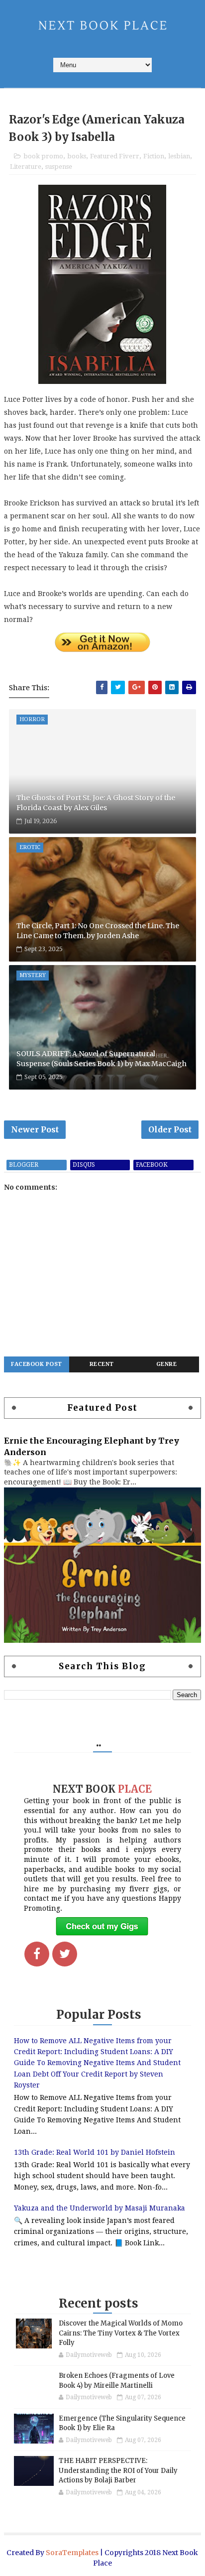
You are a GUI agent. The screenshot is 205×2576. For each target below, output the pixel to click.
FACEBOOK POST (37, 1364)
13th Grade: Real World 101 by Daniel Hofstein (95, 2152)
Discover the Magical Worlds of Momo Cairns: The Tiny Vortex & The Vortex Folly (121, 2333)
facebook (152, 1165)
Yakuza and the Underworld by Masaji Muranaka (100, 2208)
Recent (102, 1364)
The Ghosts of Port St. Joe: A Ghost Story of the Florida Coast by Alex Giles (96, 803)
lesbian (179, 156)
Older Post (170, 1129)
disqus (84, 1165)
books (77, 156)
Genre (167, 1364)
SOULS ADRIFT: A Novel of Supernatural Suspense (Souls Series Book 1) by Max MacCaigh (102, 1059)
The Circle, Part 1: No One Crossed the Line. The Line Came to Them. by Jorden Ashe (98, 931)
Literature (26, 167)
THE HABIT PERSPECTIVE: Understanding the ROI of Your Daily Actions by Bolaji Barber (118, 2470)
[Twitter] (65, 1954)
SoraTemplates (72, 2553)
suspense (59, 167)
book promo (43, 156)
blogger (24, 1165)
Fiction (154, 156)
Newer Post (35, 1129)
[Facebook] (37, 1954)
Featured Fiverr (115, 156)
